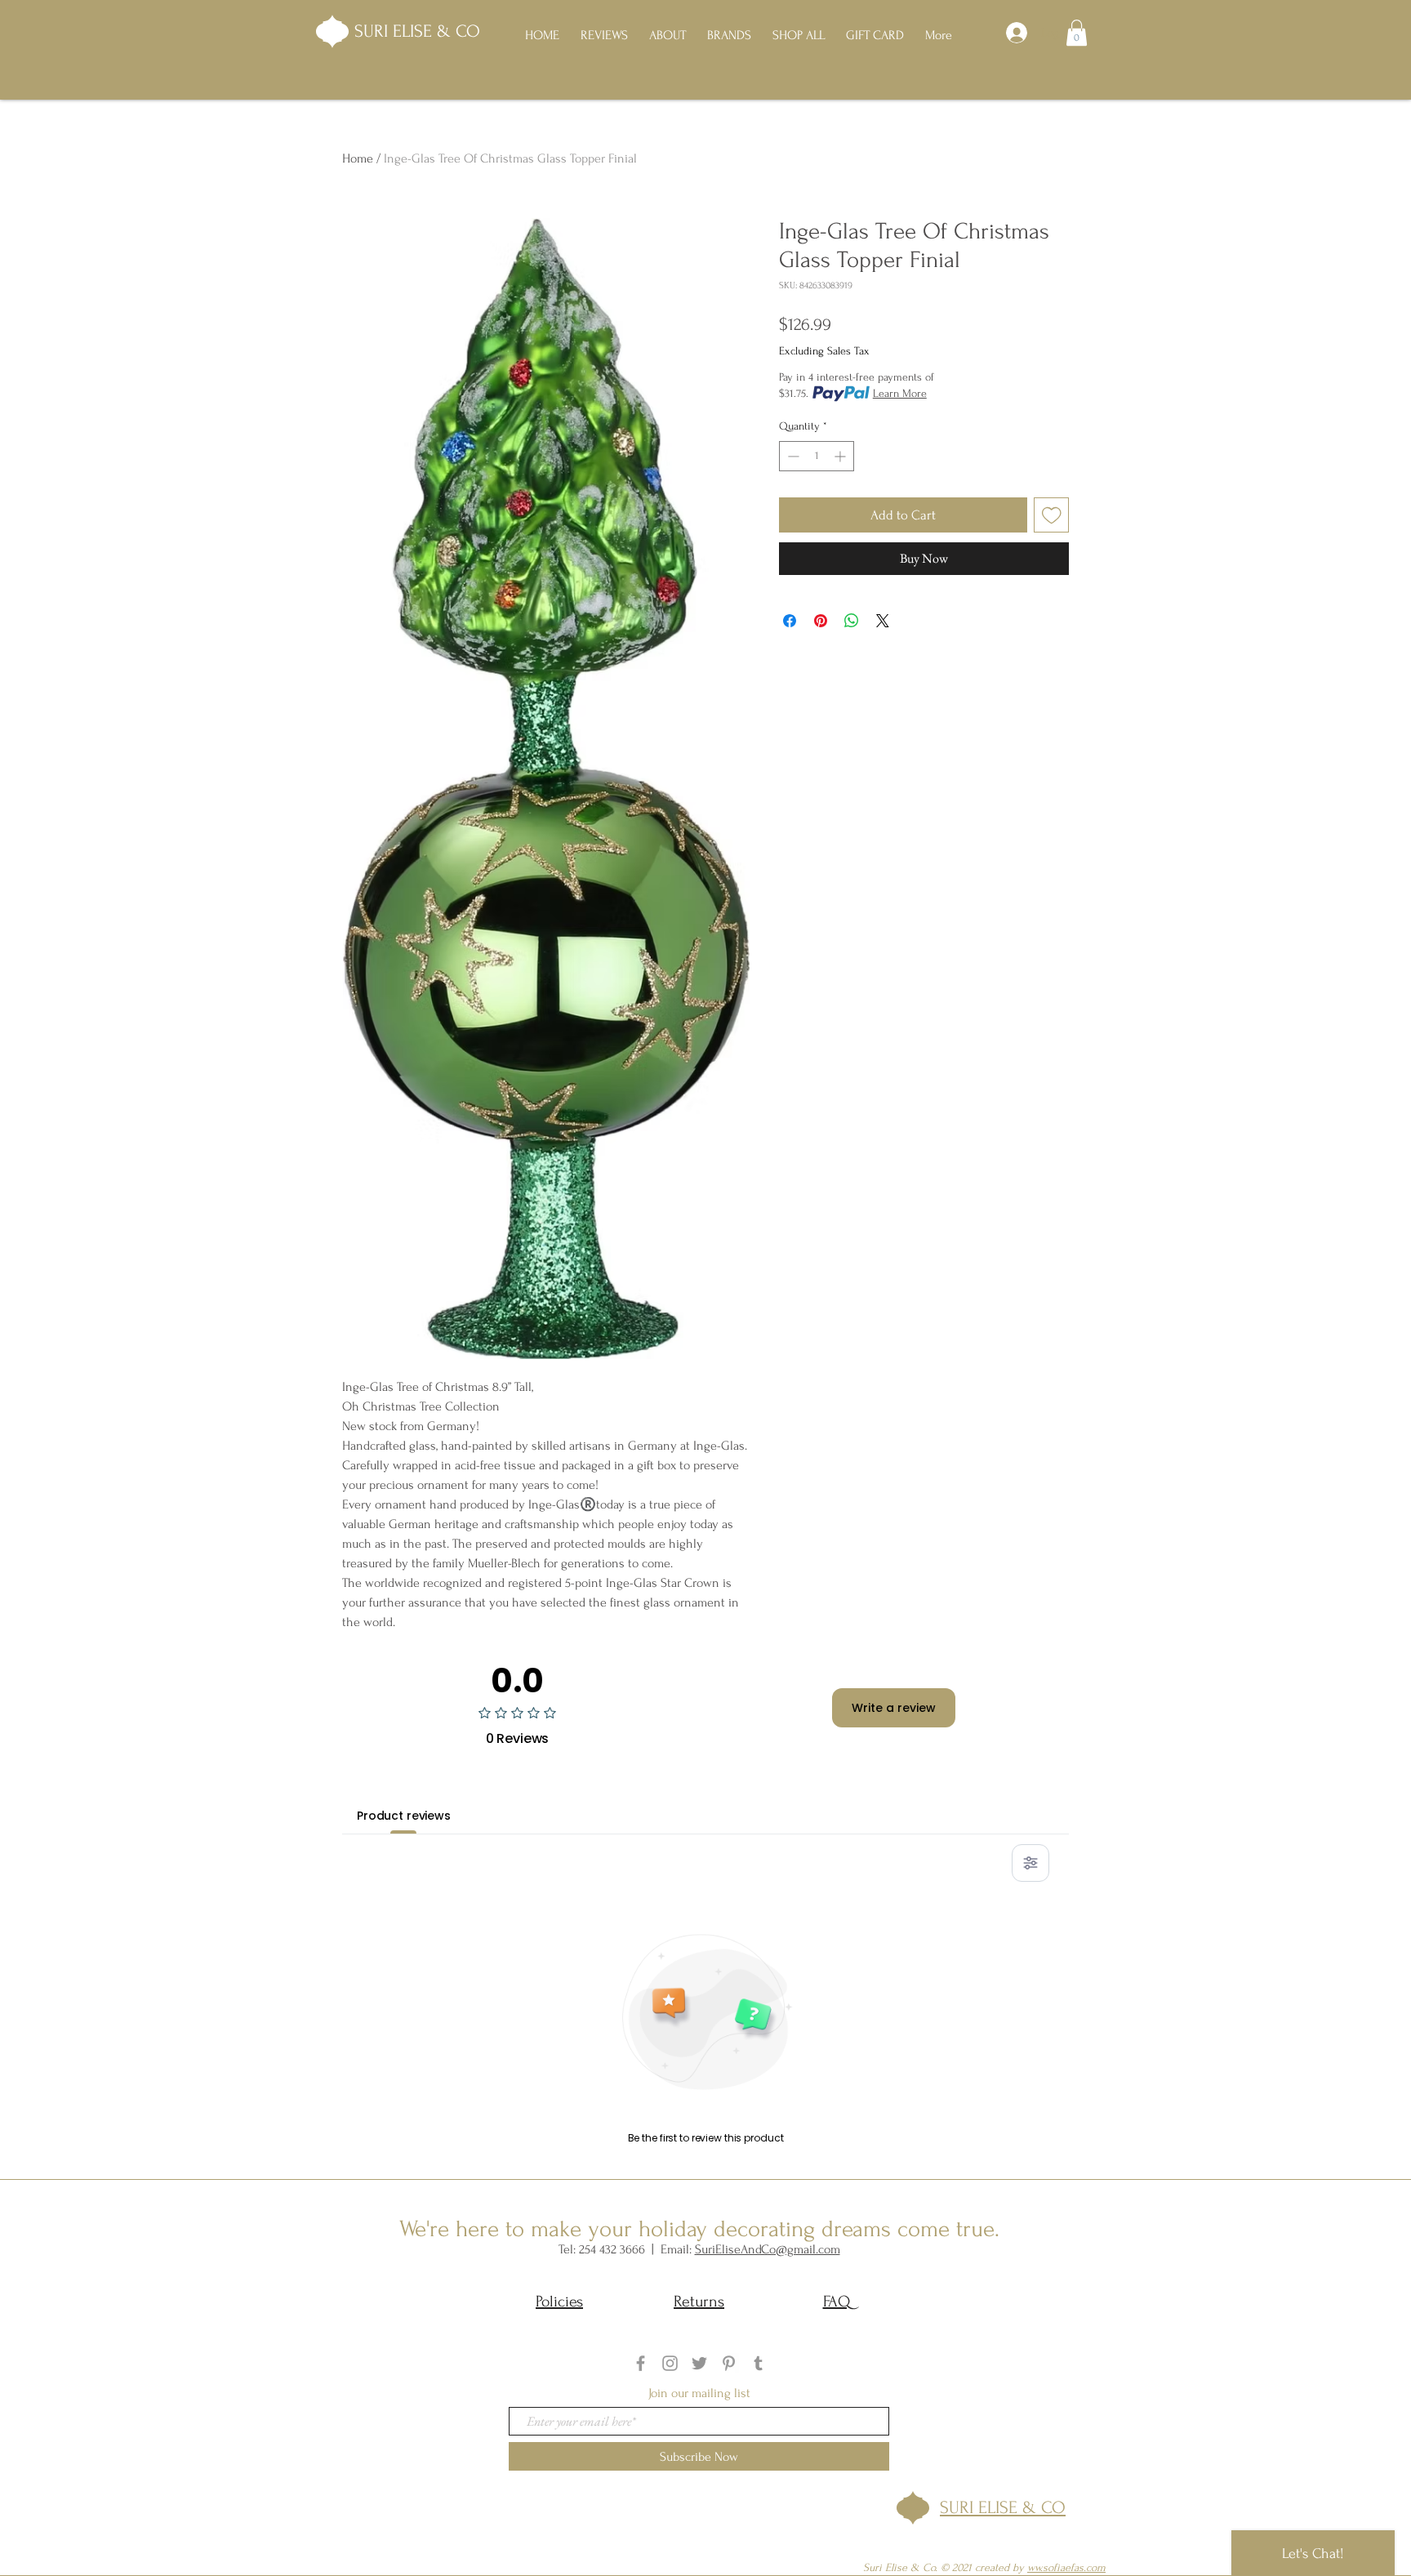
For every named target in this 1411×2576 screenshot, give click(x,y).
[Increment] (841, 456)
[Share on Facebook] (790, 621)
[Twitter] (699, 2363)
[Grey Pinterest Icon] (729, 2363)
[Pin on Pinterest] (821, 621)
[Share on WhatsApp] (852, 621)
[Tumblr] (758, 2363)
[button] (1077, 33)
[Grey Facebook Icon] (641, 2363)
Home (358, 158)
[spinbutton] (817, 456)
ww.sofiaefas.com (1066, 2567)
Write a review (894, 1708)
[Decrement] (792, 456)
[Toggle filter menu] (1030, 1863)
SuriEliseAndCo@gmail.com (768, 2249)
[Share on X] (883, 621)
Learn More (900, 393)
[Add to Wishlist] (1052, 515)
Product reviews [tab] (404, 1816)
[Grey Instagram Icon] (670, 2363)
